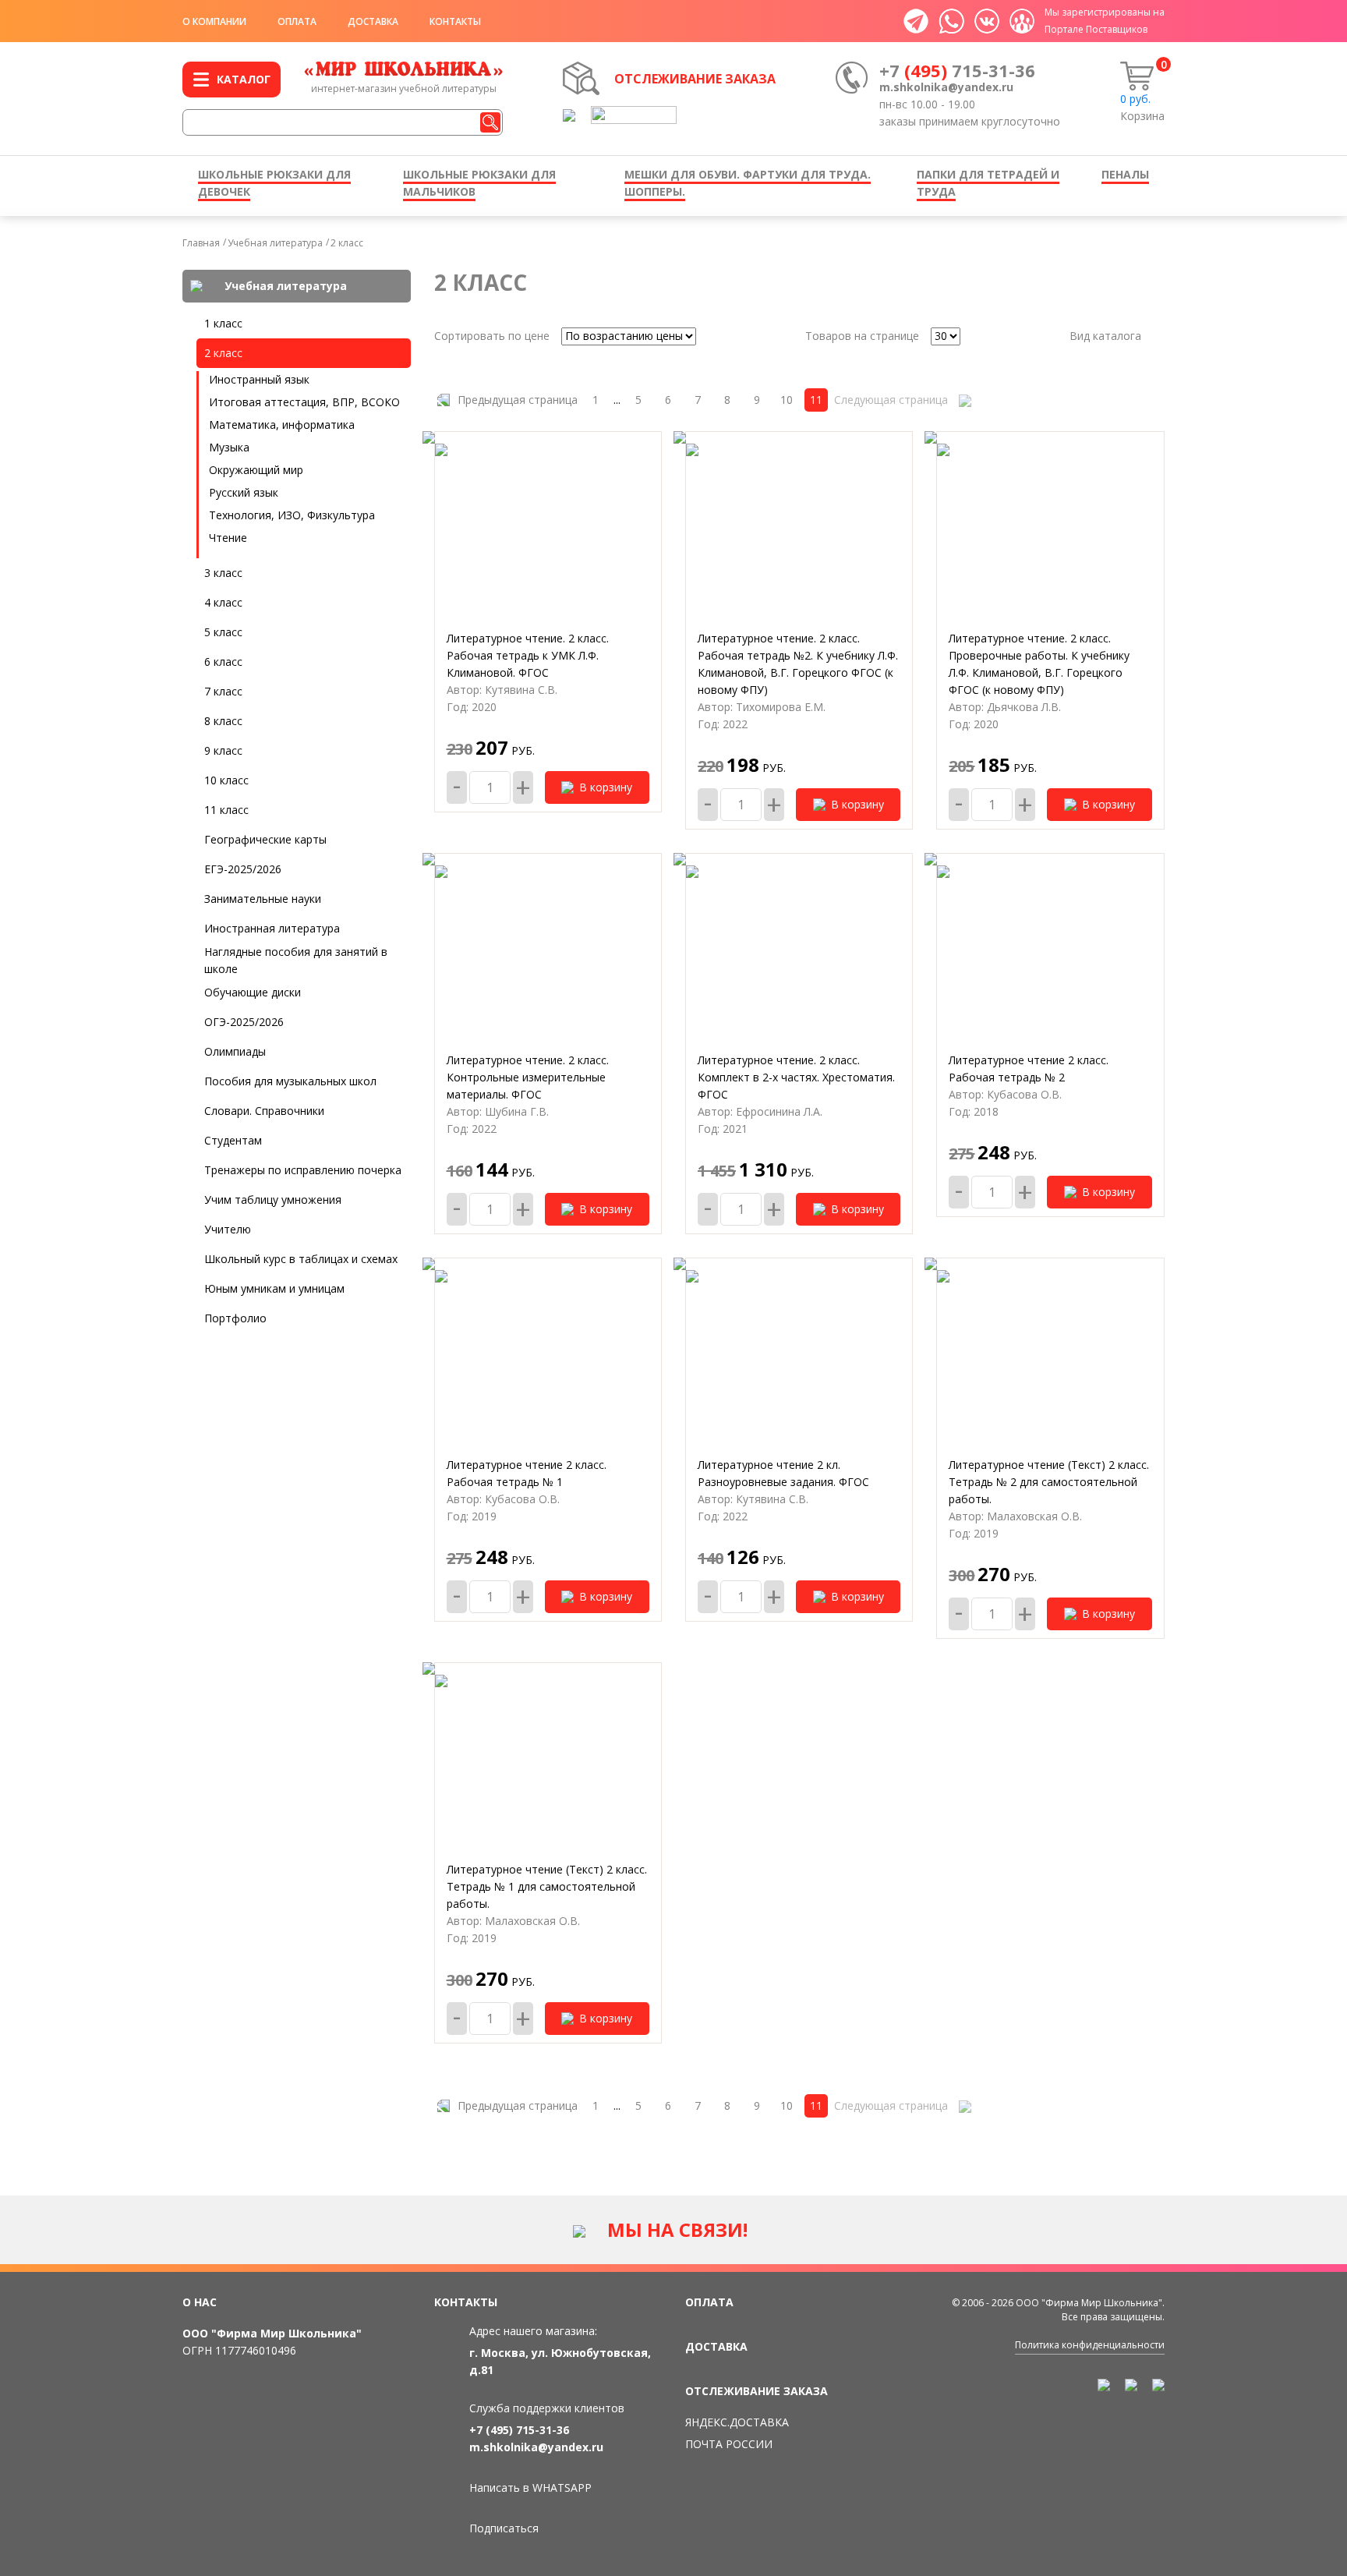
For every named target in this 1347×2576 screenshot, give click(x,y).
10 (787, 400)
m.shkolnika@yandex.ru (946, 87)
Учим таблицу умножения (273, 1200)
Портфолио (235, 1318)
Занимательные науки (263, 899)
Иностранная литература (272, 928)
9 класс (223, 750)
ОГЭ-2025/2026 (244, 1022)
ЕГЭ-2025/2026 (243, 869)
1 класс (223, 323)
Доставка (373, 21)
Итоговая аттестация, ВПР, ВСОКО (304, 402)
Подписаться (504, 2528)
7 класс (223, 691)
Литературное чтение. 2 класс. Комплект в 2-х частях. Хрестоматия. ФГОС (796, 1077)
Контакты (455, 21)
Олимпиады (235, 1051)
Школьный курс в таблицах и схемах (301, 1259)
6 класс (223, 662)
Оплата (297, 21)
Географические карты (265, 839)
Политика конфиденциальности (1090, 2345)
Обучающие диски (253, 992)
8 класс (223, 721)
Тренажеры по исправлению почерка (303, 1170)
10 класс (226, 780)
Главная (201, 243)
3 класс (223, 573)
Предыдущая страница (518, 400)
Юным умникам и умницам (274, 1288)
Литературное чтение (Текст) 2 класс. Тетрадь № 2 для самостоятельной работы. (1049, 1482)
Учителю (228, 1229)
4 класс (223, 602)
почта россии (729, 2444)
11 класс (226, 810)
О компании (214, 21)
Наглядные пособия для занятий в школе (296, 960)
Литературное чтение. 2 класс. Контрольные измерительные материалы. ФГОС (528, 1077)
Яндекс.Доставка (737, 2422)
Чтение (228, 538)
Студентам (233, 1140)
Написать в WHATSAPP (530, 2488)
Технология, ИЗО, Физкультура (292, 515)
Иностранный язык (259, 379)
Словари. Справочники (264, 1111)
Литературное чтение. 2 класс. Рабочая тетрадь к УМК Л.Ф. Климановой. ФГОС (528, 655)
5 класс (223, 632)
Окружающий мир (256, 470)
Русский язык (244, 492)
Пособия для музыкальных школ (290, 1081)
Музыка (229, 447)
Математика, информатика (282, 425)
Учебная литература (275, 243)
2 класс (347, 243)
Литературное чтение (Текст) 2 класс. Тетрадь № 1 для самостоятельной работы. (547, 1886)
